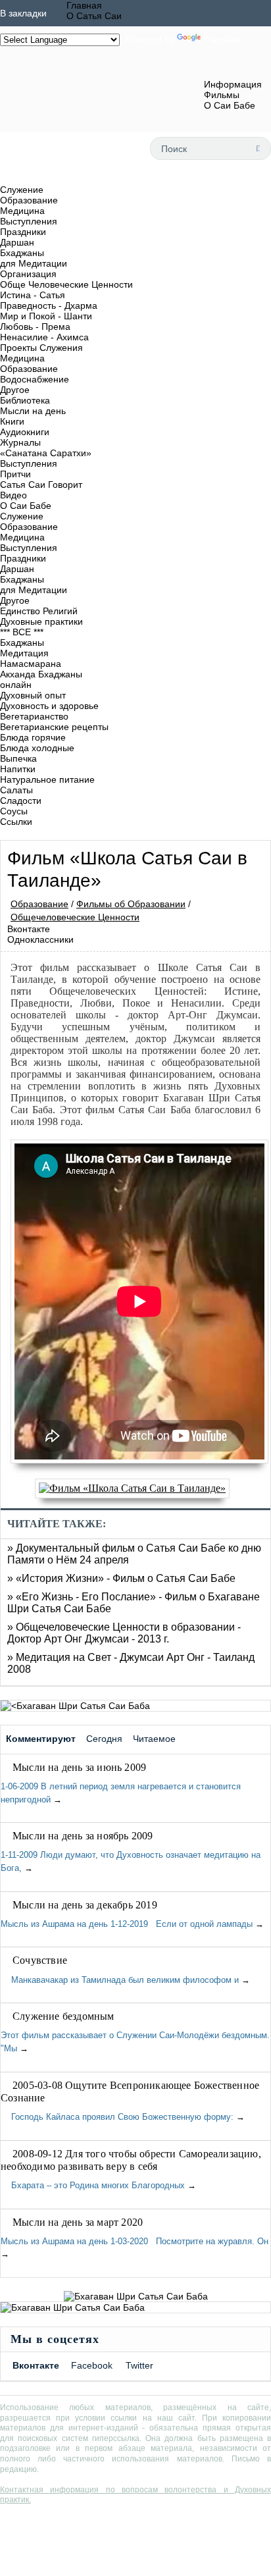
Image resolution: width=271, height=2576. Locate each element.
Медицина (22, 211)
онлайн (16, 685)
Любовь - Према (35, 327)
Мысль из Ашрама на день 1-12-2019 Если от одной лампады (127, 1924)
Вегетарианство (34, 716)
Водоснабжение (35, 379)
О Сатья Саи (94, 16)
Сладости (21, 801)
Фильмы (222, 95)
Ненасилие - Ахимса (44, 337)
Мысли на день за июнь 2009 (79, 1767)
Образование (29, 200)
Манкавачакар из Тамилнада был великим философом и (120, 1980)
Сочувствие (40, 1960)
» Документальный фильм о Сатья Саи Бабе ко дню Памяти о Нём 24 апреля (134, 1554)
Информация (233, 84)
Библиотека (25, 400)
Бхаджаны (22, 253)
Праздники (23, 232)
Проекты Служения (41, 348)
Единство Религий (39, 611)
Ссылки (16, 822)
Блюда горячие (33, 737)
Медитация (24, 653)
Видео (13, 495)
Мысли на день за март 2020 (78, 2222)
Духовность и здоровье (49, 706)
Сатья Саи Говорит (41, 485)
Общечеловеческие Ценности (75, 917)
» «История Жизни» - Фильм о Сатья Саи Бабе (121, 1578)
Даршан (17, 242)
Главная (84, 5)
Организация (28, 274)
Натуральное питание (47, 779)
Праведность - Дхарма (49, 305)
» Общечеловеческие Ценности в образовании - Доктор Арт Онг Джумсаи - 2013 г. (124, 1633)
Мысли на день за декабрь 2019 (85, 1905)
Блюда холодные (37, 748)
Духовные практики (41, 621)
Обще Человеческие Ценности (66, 284)
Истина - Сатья (33, 295)
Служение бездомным (63, 2016)
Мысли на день (33, 411)
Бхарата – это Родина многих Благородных (93, 2185)
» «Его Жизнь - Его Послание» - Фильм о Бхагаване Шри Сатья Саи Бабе (134, 1603)
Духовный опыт (33, 695)
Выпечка (18, 758)
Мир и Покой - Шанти (46, 316)
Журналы (20, 442)
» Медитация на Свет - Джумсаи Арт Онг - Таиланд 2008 (131, 1663)
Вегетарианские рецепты (54, 727)
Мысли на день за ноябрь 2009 (83, 1836)
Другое (15, 390)
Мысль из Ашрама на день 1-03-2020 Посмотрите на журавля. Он (135, 2241)
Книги (12, 421)
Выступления (29, 221)
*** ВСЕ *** (22, 632)
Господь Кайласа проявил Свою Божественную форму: (118, 2117)
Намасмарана (31, 664)
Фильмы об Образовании (131, 904)
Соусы (14, 811)
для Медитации (34, 263)
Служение (22, 190)
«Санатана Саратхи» (46, 453)
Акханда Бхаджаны (41, 674)
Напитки (18, 769)
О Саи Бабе (230, 105)
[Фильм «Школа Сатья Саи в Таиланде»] (135, 1488)
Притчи (15, 474)
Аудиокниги (25, 432)
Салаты (16, 790)
